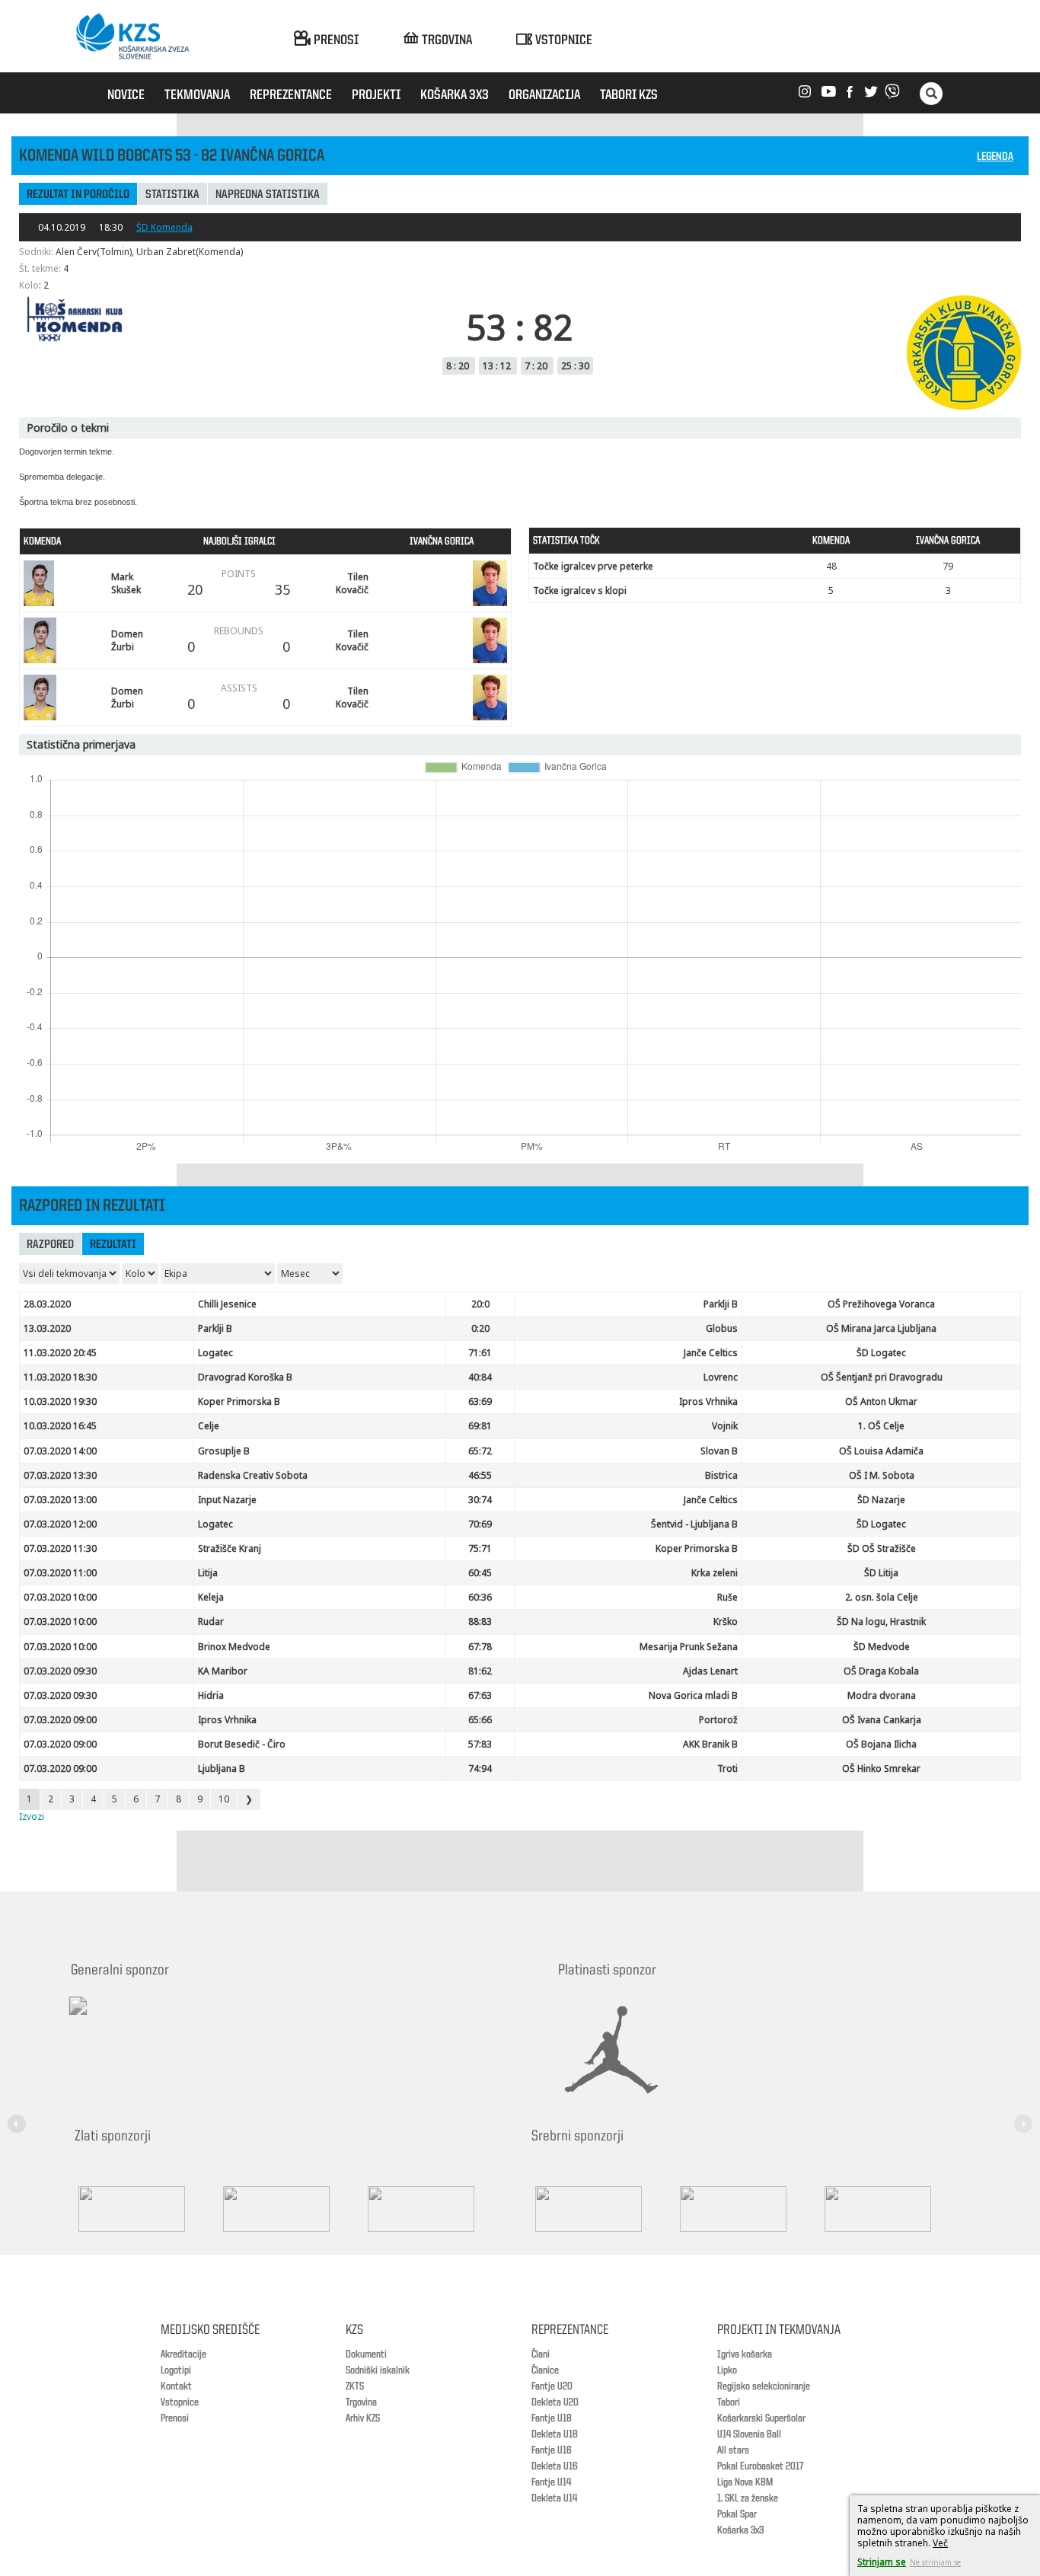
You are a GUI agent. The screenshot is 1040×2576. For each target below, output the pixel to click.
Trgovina (361, 2402)
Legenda (995, 157)
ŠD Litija (881, 1573)
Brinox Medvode (234, 1647)
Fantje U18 (552, 2418)
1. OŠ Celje (881, 1426)
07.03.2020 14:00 (60, 1451)
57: (480, 1744)
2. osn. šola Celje (882, 1597)
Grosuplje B (224, 1451)
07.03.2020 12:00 (60, 1524)
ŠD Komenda (164, 227)
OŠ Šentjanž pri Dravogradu (882, 1377)
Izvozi (32, 1816)
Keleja (211, 1597)
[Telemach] (178, 2019)
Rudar (211, 1622)
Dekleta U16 (555, 2466)
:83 (480, 1622)
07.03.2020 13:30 (60, 1475)
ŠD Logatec (881, 1353)
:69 (480, 1524)
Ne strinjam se (935, 2562)
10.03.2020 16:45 (60, 1426)
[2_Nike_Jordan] (630, 2050)
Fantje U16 (552, 2450)
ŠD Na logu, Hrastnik (881, 1622)
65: (480, 1451)
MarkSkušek (126, 583)
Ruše (727, 1597)
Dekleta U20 (555, 2402)
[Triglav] (436, 2209)
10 (224, 1799)
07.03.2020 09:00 (60, 1720)
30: (480, 1500)
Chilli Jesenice (227, 1304)
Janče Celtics (711, 1353)
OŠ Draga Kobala (881, 1671)
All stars (733, 2450)
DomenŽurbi (127, 640)
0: (480, 1328)
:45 (480, 1573)
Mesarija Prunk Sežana (689, 1647)
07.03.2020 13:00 (60, 1500)
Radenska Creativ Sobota (253, 1475)
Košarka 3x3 (740, 2530)
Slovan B (719, 1451)
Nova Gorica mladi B (693, 1695)
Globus (722, 1328)
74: (480, 1768)
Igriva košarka (745, 2354)
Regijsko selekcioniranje (764, 2386)
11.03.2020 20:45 (60, 1353)
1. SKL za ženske (748, 2498)
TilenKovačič (352, 583)
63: (480, 1401)
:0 (480, 1304)
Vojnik (725, 1426)
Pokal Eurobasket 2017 (760, 2466)
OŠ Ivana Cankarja (882, 1720)
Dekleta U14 (554, 2498)
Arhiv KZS (363, 2418)
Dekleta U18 (555, 2434)
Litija (208, 1573)
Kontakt (176, 2386)
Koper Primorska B (239, 1401)
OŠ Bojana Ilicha (881, 1744)
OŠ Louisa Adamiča (881, 1451)
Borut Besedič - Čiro (242, 1744)
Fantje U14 (551, 2482)
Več (940, 2543)
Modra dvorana (882, 1695)
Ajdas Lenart (710, 1671)
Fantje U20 (552, 2386)
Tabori (729, 2402)
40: (480, 1377)
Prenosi (175, 2418)
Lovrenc (721, 1377)
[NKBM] (604, 2209)
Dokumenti (366, 2354)
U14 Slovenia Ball (749, 2434)
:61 (480, 1353)
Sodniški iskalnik (378, 2370)
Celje (209, 1426)
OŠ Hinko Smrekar (881, 1768)
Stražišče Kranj (230, 1548)
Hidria (211, 1695)
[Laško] (893, 2209)
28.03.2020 (47, 1304)
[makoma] (748, 2209)
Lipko (727, 2370)
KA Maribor (223, 1671)
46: (480, 1475)
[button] (19, 2115)
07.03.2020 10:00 (60, 1597)
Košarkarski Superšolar (761, 2418)
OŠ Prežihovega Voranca (881, 1304)
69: (480, 1426)
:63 (480, 1695)
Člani (541, 2354)
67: (480, 1647)
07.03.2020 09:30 (60, 1671)
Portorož (718, 1720)
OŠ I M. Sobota (882, 1475)
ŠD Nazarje (881, 1500)
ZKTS (355, 2386)
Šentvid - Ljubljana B (694, 1524)
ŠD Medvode (882, 1647)
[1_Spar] (147, 2209)
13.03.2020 (47, 1328)
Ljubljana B (222, 1768)
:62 (480, 1671)
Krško (726, 1622)
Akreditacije (183, 2354)
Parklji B (721, 1304)
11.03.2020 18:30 (60, 1377)
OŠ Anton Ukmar (881, 1401)
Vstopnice (180, 2402)
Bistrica (721, 1475)
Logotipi (176, 2370)
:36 (480, 1597)
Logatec (215, 1353)
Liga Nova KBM (745, 2482)
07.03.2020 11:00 (60, 1573)
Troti (727, 1768)
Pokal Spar (737, 2514)
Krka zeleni (715, 1573)
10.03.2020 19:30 (60, 1401)
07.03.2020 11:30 (60, 1548)
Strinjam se (882, 2562)
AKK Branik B (710, 1744)
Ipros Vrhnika (708, 1401)
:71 (480, 1548)
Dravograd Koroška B (245, 1377)
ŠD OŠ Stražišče (882, 1548)
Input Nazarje (227, 1500)
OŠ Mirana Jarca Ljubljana (881, 1328)
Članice (545, 2370)
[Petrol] (292, 2209)
